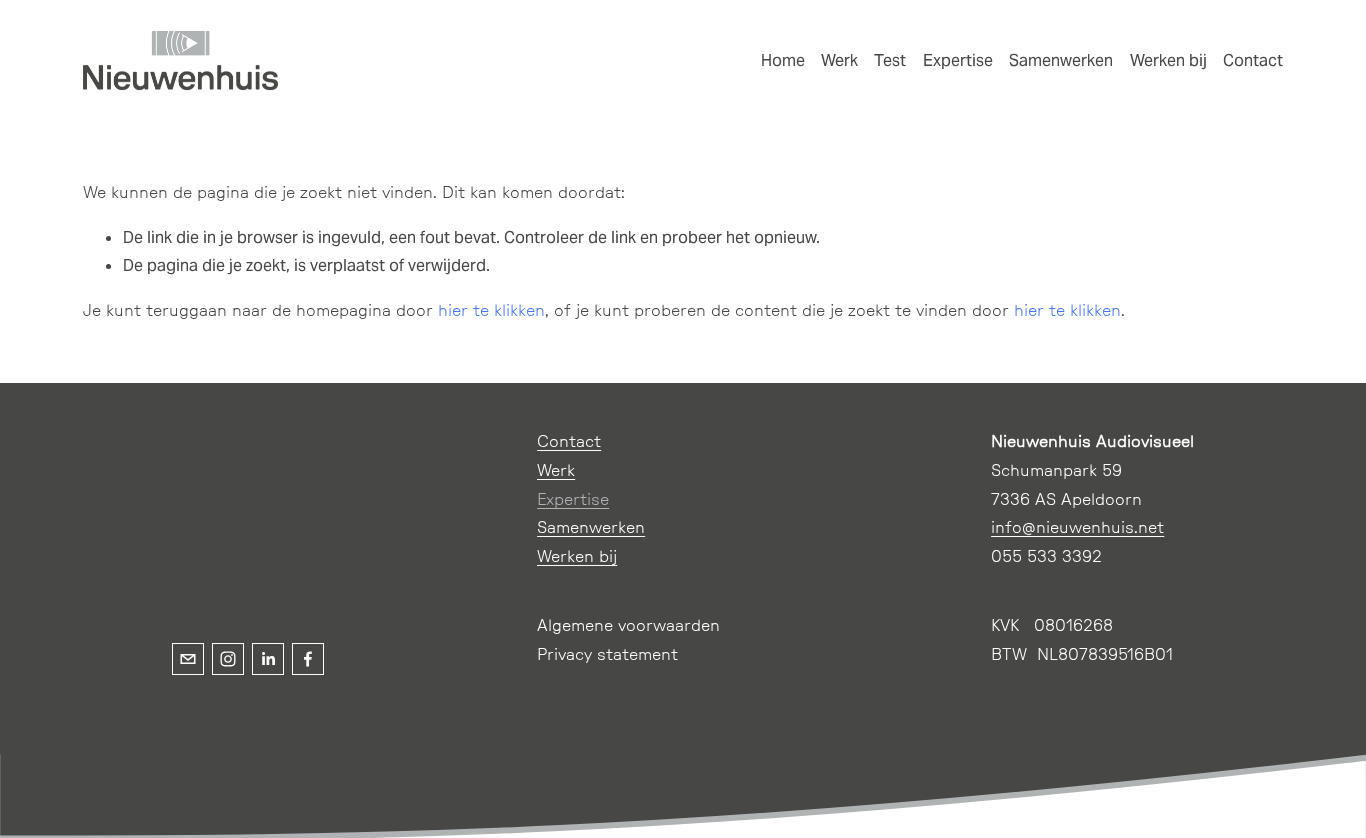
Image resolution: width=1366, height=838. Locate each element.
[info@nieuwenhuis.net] (188, 659)
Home (783, 60)
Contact (1253, 60)
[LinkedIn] (268, 659)
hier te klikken (491, 311)
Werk (839, 60)
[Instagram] (228, 659)
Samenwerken (1061, 60)
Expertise (958, 60)
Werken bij (1168, 60)
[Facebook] (308, 659)
